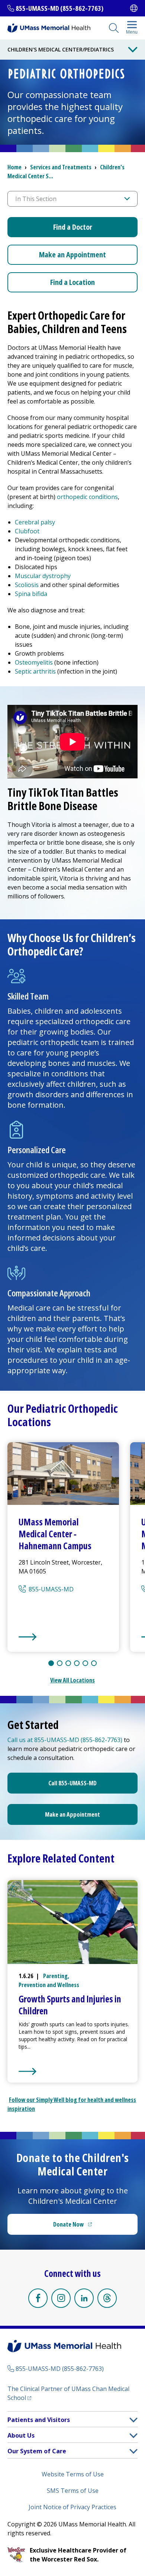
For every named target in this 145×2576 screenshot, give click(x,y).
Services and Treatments (61, 167)
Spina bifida (32, 594)
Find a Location (72, 282)
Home (14, 167)
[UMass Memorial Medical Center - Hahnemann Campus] (63, 1637)
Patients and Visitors (39, 2420)
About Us (21, 2435)
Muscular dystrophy (43, 576)
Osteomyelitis (35, 662)
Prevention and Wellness (49, 1985)
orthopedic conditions (87, 497)
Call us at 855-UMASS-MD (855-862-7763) (65, 1740)
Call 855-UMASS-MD (72, 1783)
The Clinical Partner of (68, 2393)
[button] (133, 2420)
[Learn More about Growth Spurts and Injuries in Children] (74, 2071)
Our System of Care (37, 2451)
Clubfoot (27, 531)
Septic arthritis (36, 671)
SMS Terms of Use (73, 2491)
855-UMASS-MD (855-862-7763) (59, 8)
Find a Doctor (73, 227)
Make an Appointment (72, 255)
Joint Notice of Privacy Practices (72, 2507)
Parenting (55, 1976)
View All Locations (72, 1680)
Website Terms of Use (73, 2474)
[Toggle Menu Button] (133, 50)
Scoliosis (28, 585)
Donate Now (88, 2227)
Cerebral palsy (35, 522)
